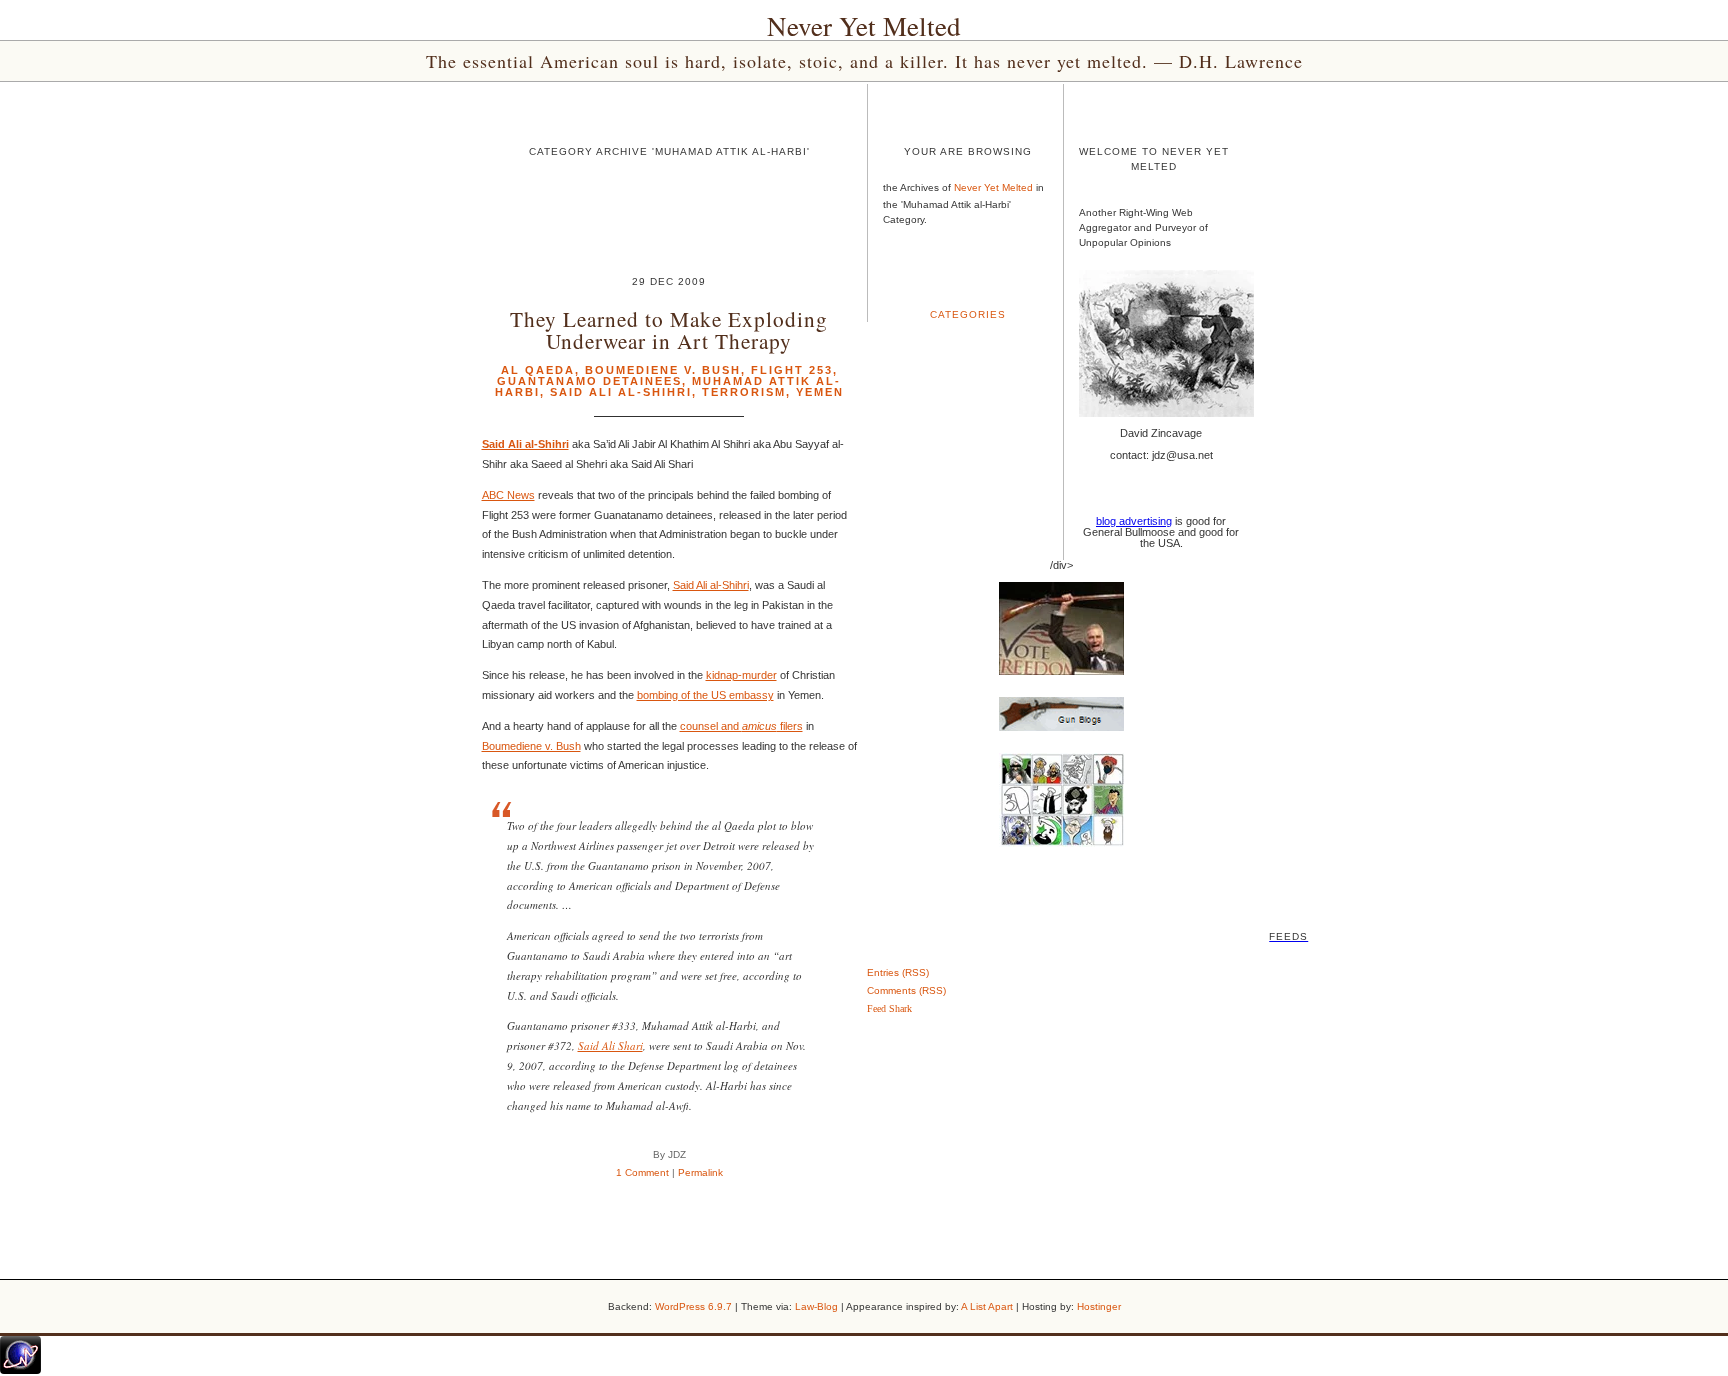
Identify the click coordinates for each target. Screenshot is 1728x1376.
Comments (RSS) (906, 990)
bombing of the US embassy (705, 695)
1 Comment (642, 1172)
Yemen (820, 392)
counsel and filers (741, 726)
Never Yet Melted (864, 26)
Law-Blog (816, 1306)
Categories (968, 314)
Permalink (700, 1172)
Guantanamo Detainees (589, 381)
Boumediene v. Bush (663, 370)
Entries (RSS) (898, 972)
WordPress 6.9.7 (693, 1306)
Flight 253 (792, 370)
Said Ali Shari (610, 1045)
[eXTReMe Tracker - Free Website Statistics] (20, 1370)
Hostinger (1099, 1306)
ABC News (508, 495)
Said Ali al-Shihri (621, 392)
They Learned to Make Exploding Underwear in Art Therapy (669, 329)
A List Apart (987, 1306)
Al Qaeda (538, 370)
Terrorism (744, 392)
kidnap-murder (741, 675)
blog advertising (1134, 521)
